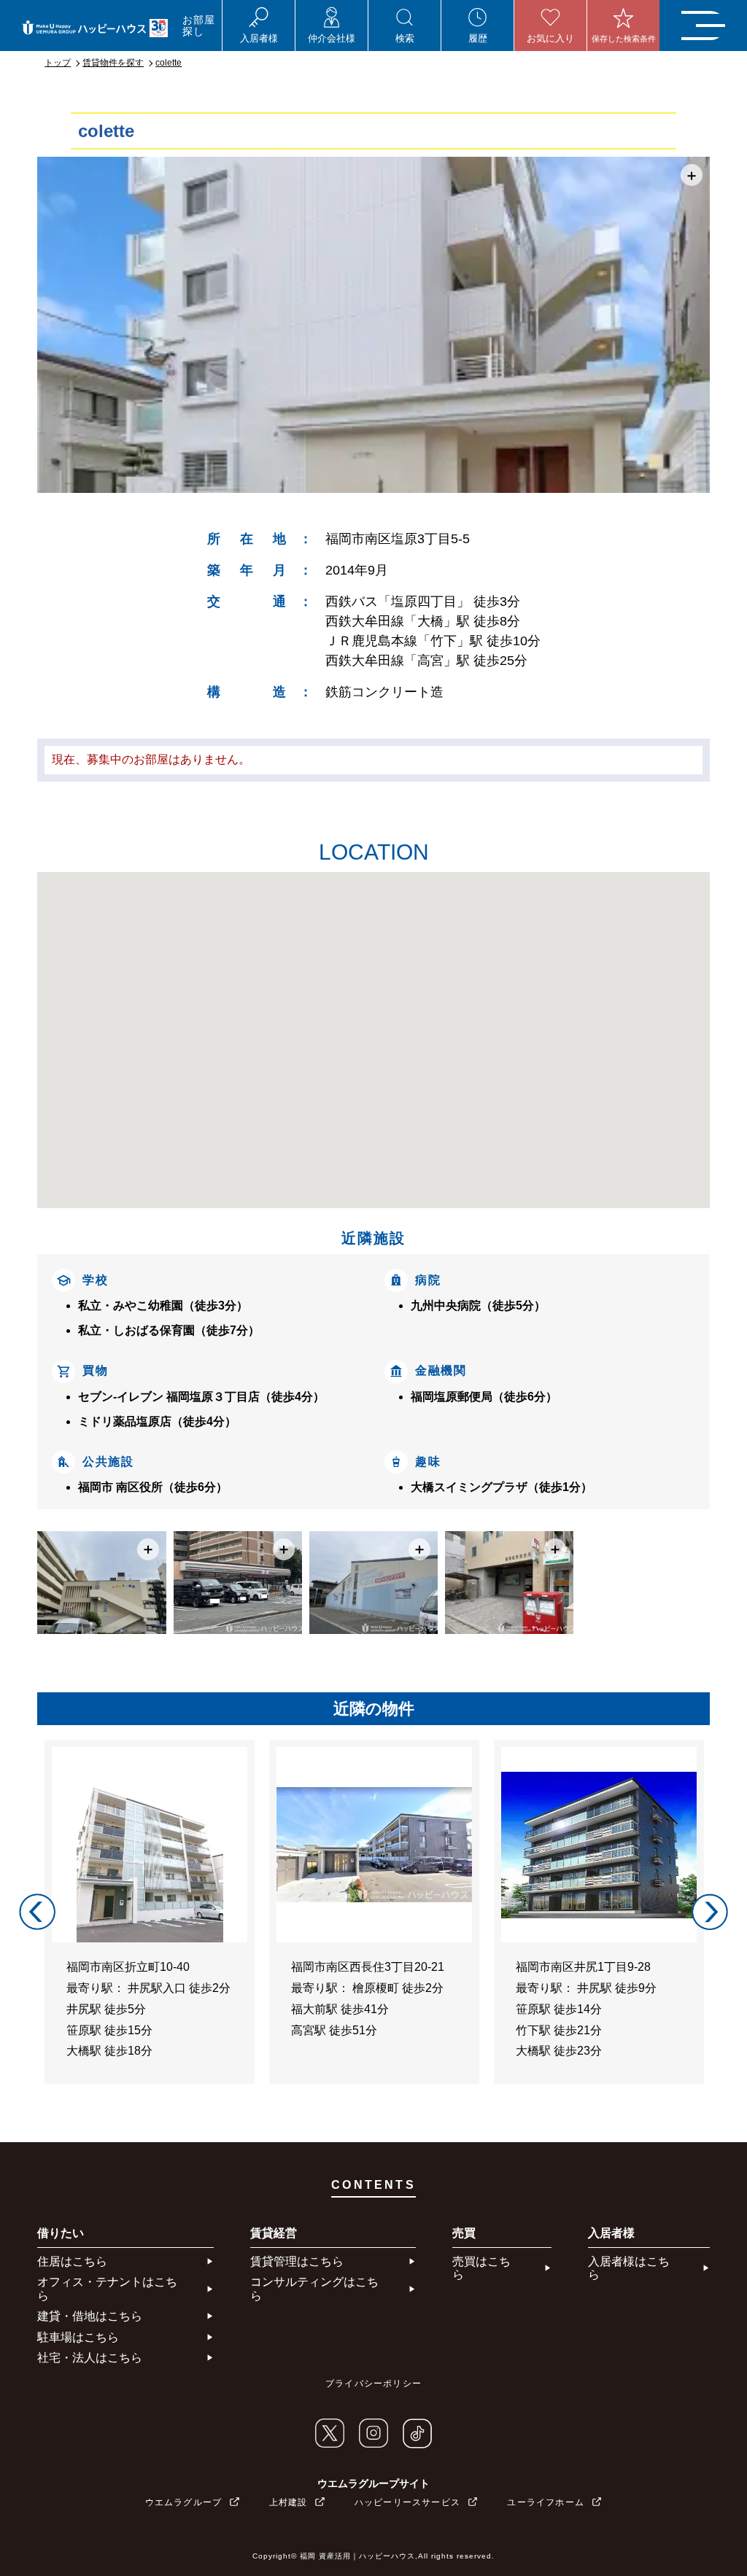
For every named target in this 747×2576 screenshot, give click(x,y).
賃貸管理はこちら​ (297, 2261)
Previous (37, 1912)
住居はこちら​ (72, 2261)
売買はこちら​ (481, 2268)
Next (710, 1912)
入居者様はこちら (629, 2268)
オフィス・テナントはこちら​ (107, 2288)
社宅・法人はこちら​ (90, 2358)
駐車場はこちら (78, 2337)
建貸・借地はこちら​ (90, 2316)
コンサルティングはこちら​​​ (314, 2288)
